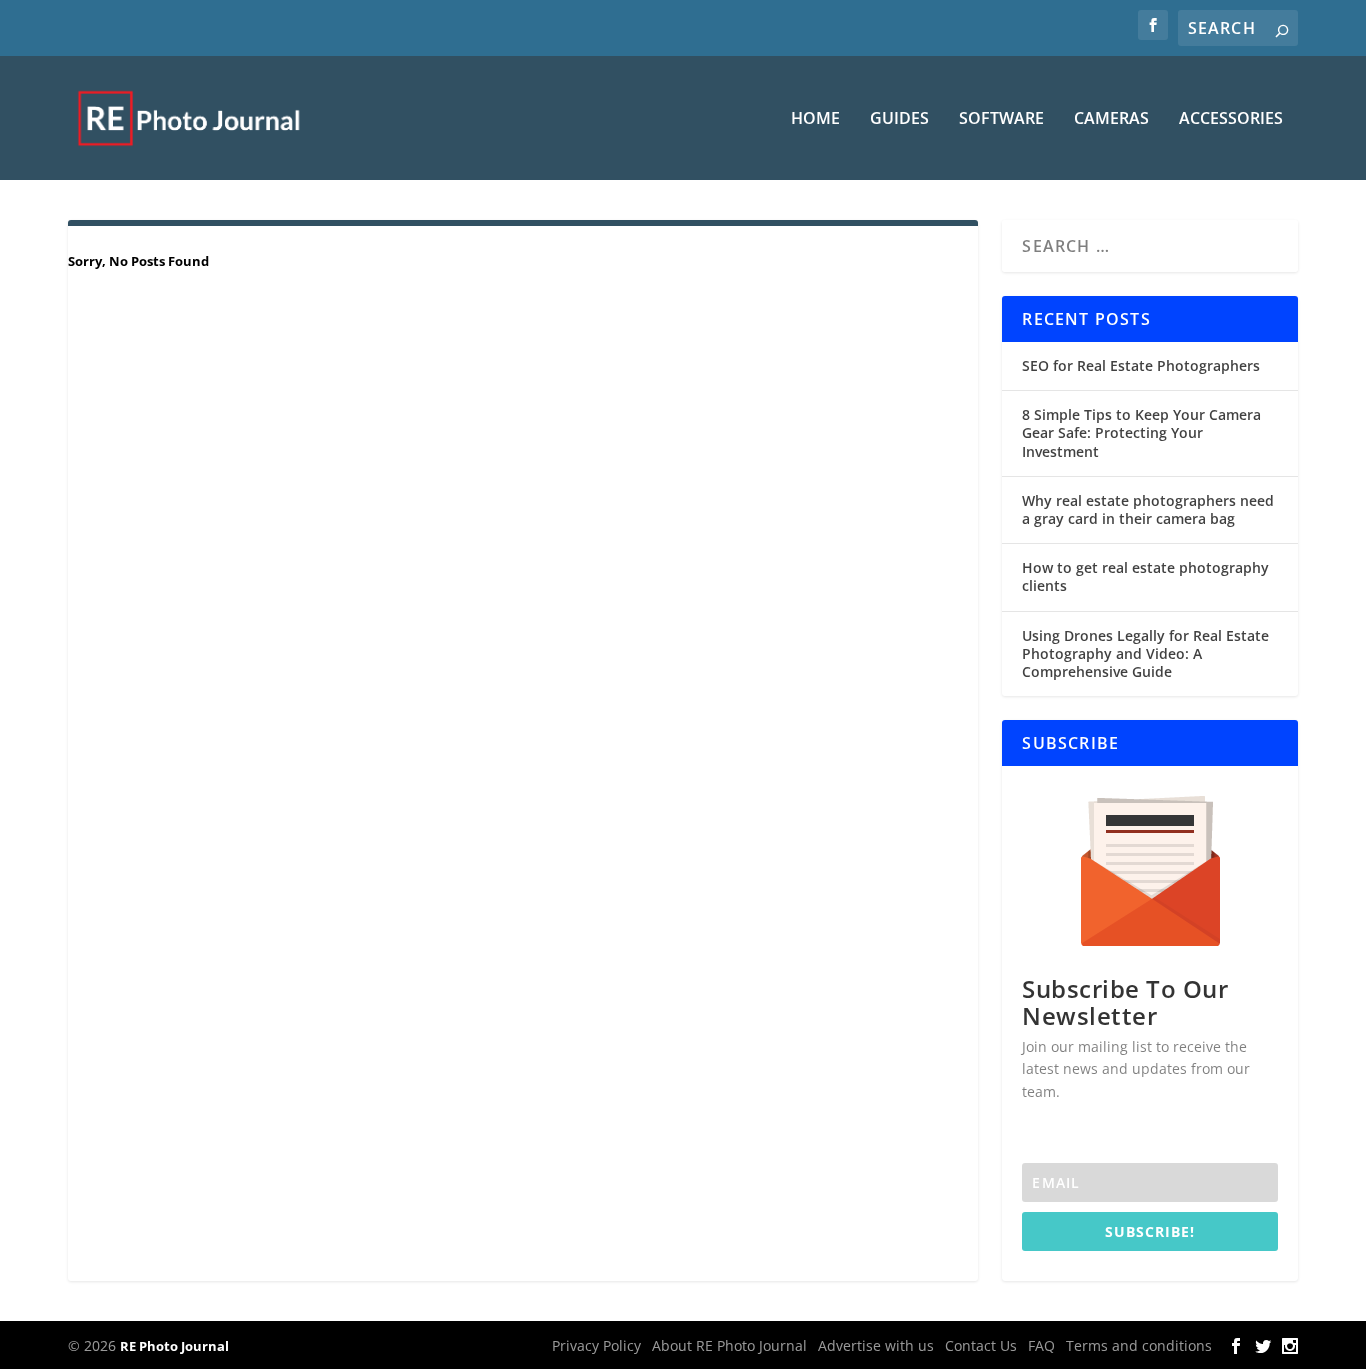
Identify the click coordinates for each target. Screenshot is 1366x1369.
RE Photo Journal (174, 1346)
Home (815, 119)
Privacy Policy (596, 1345)
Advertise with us (876, 1345)
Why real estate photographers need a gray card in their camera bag (1148, 509)
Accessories (1231, 119)
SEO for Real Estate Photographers (1141, 365)
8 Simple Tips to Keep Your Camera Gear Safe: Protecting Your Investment (1141, 432)
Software (1001, 119)
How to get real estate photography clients (1145, 576)
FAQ (1041, 1345)
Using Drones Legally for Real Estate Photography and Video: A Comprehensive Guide (1145, 653)
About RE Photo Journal (729, 1345)
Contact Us (981, 1345)
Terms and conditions (1139, 1345)
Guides (899, 119)
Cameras (1111, 119)
